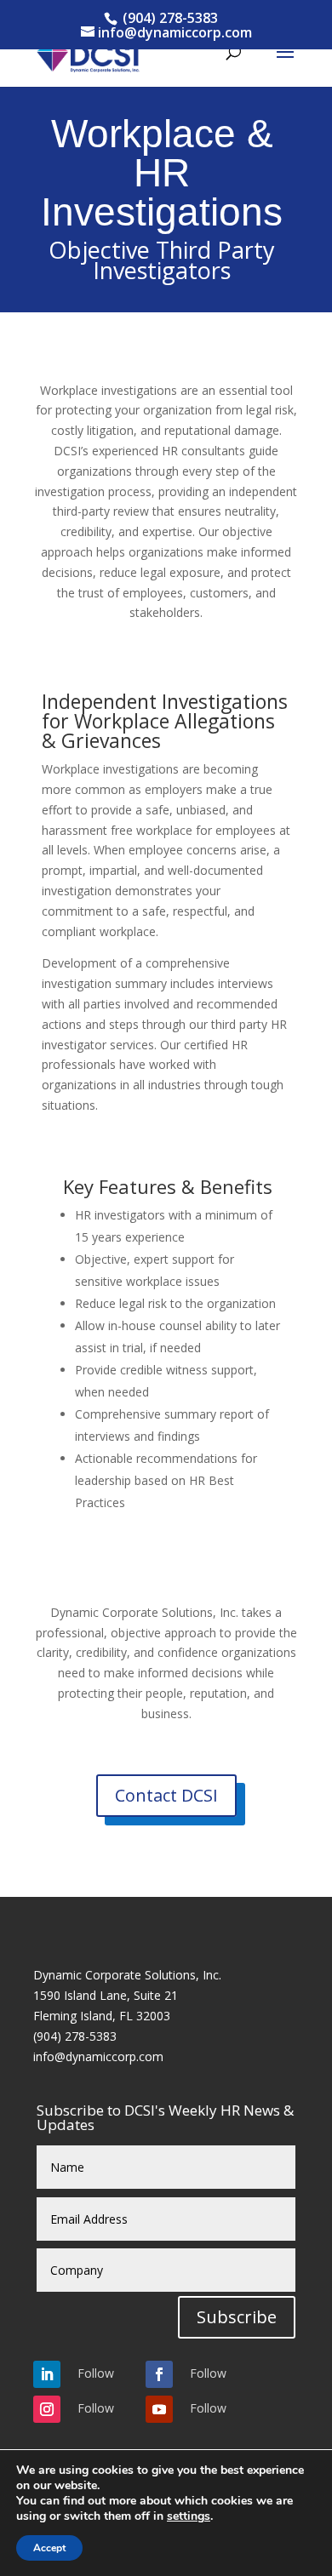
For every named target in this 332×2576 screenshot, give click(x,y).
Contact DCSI (166, 1795)
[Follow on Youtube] (159, 2409)
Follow (96, 2373)
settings (189, 2516)
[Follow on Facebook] (159, 2374)
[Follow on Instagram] (47, 2409)
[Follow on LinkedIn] (47, 2374)
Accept (49, 2548)
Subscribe (237, 2317)
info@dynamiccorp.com (98, 2056)
